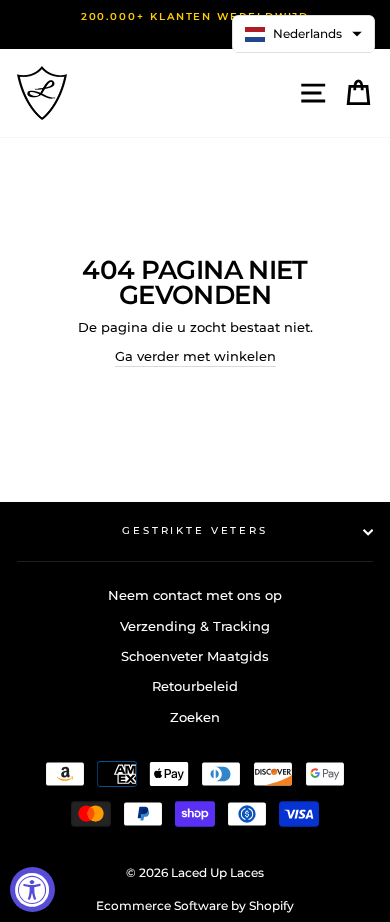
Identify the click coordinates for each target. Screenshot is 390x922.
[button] (303, 34)
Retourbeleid (195, 686)
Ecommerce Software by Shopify (195, 905)
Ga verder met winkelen (195, 356)
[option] (195, 17)
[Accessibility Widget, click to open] (32, 889)
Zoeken (195, 717)
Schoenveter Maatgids (195, 656)
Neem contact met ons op (195, 595)
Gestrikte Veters (195, 530)
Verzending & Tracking (195, 626)
